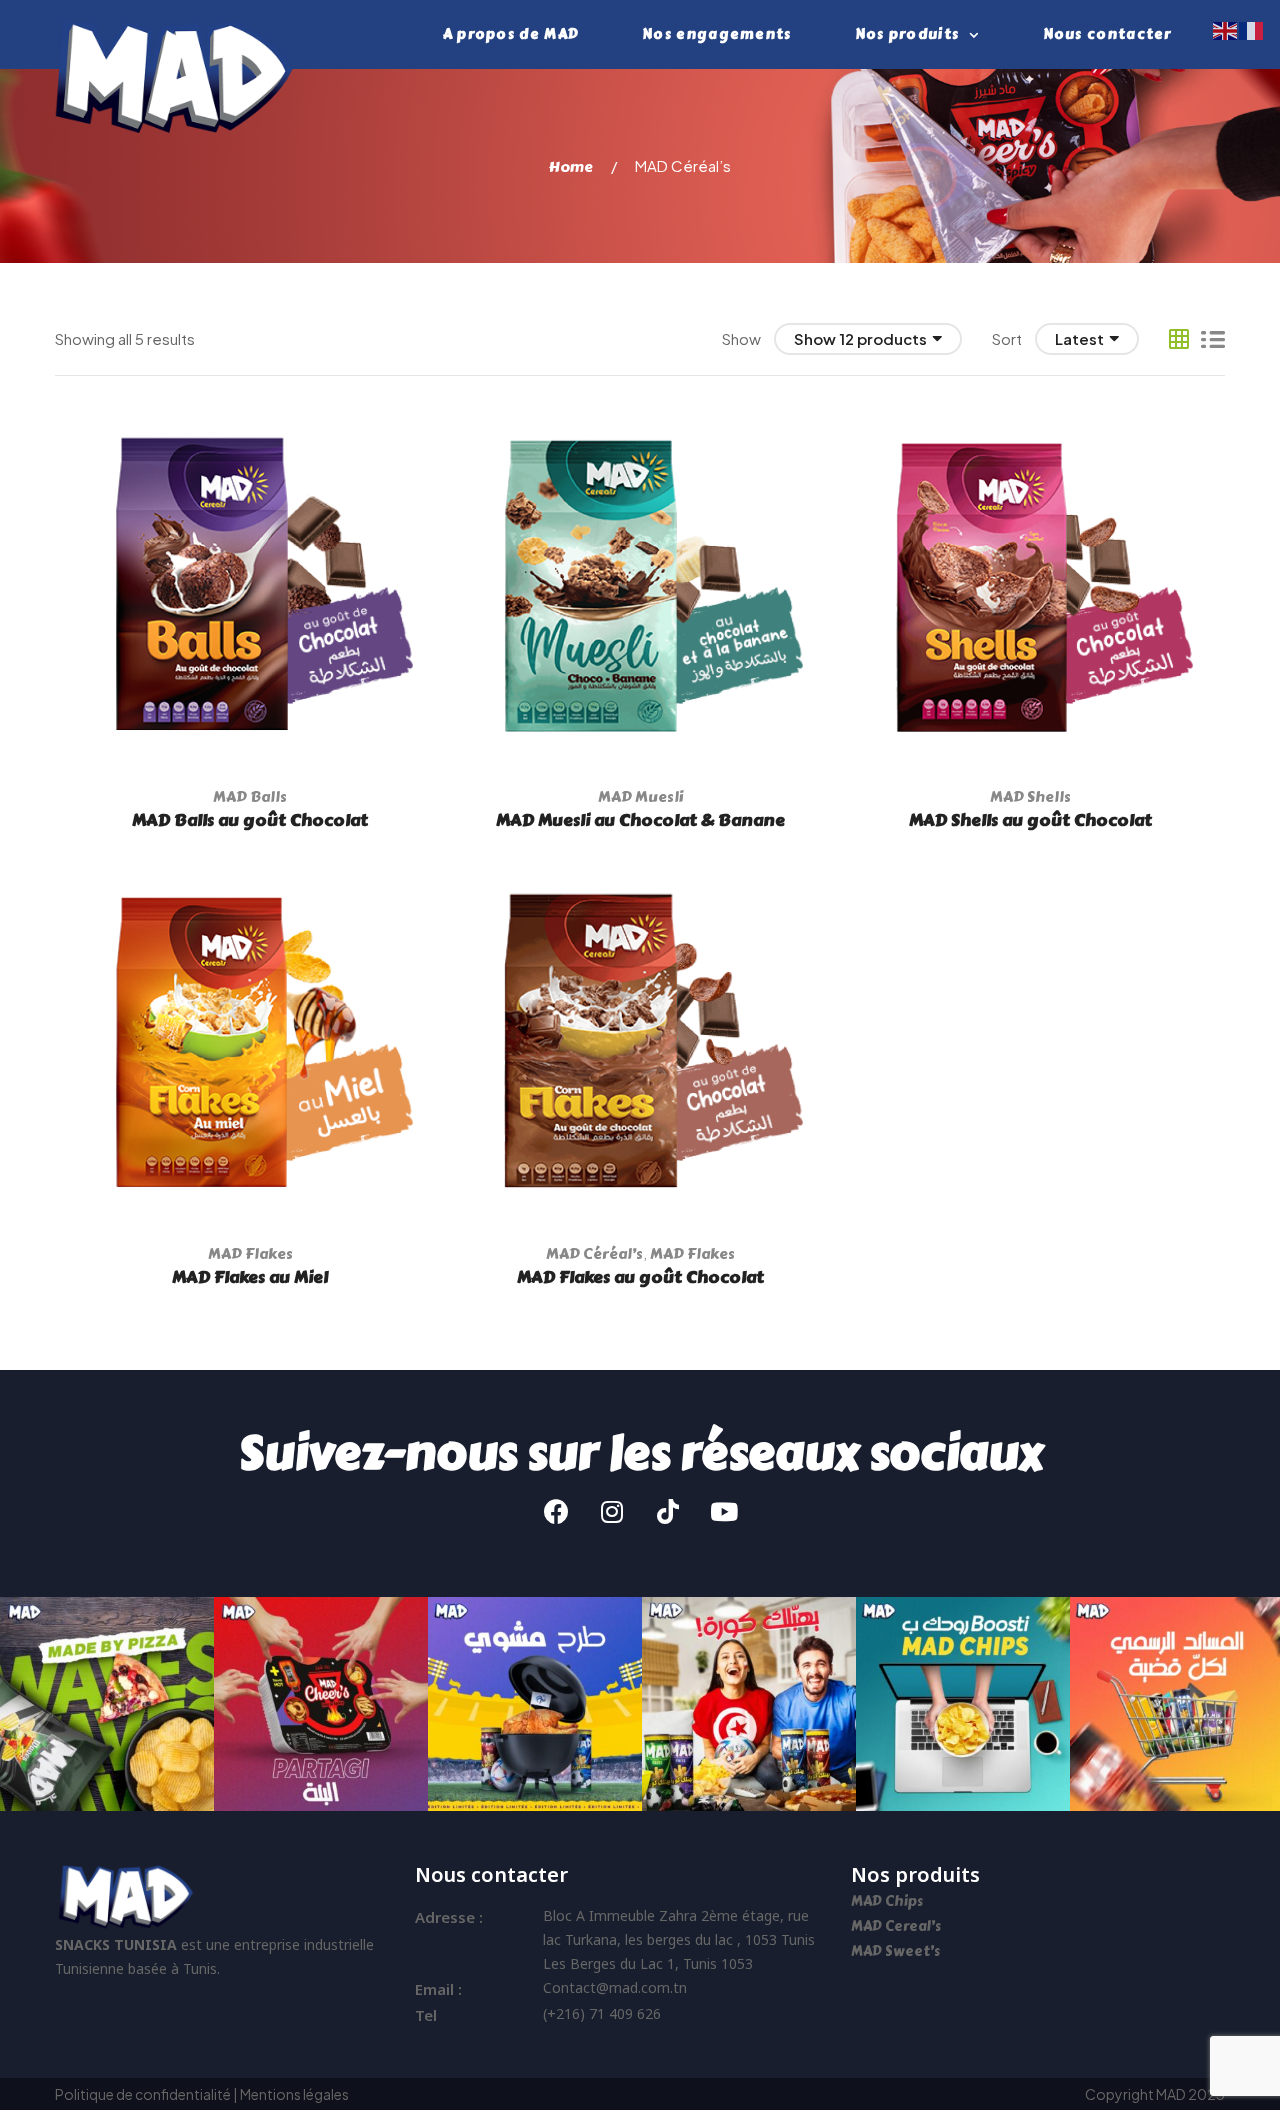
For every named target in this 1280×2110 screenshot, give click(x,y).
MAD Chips (888, 1901)
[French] (1252, 28)
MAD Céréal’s (594, 1254)
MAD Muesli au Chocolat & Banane (640, 820)
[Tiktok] (668, 1512)
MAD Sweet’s (895, 1951)
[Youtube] (724, 1512)
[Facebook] (556, 1512)
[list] (1213, 339)
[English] (1226, 28)
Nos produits (907, 34)
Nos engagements (717, 34)
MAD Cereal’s (896, 1926)
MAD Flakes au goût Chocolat (640, 1277)
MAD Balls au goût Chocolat (250, 820)
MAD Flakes (250, 1254)
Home (571, 167)
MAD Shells (1030, 797)
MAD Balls (250, 797)
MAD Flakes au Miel (250, 1277)
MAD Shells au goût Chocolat (1030, 820)
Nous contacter (1107, 34)
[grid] (1179, 339)
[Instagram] (612, 1512)
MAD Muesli (640, 797)
